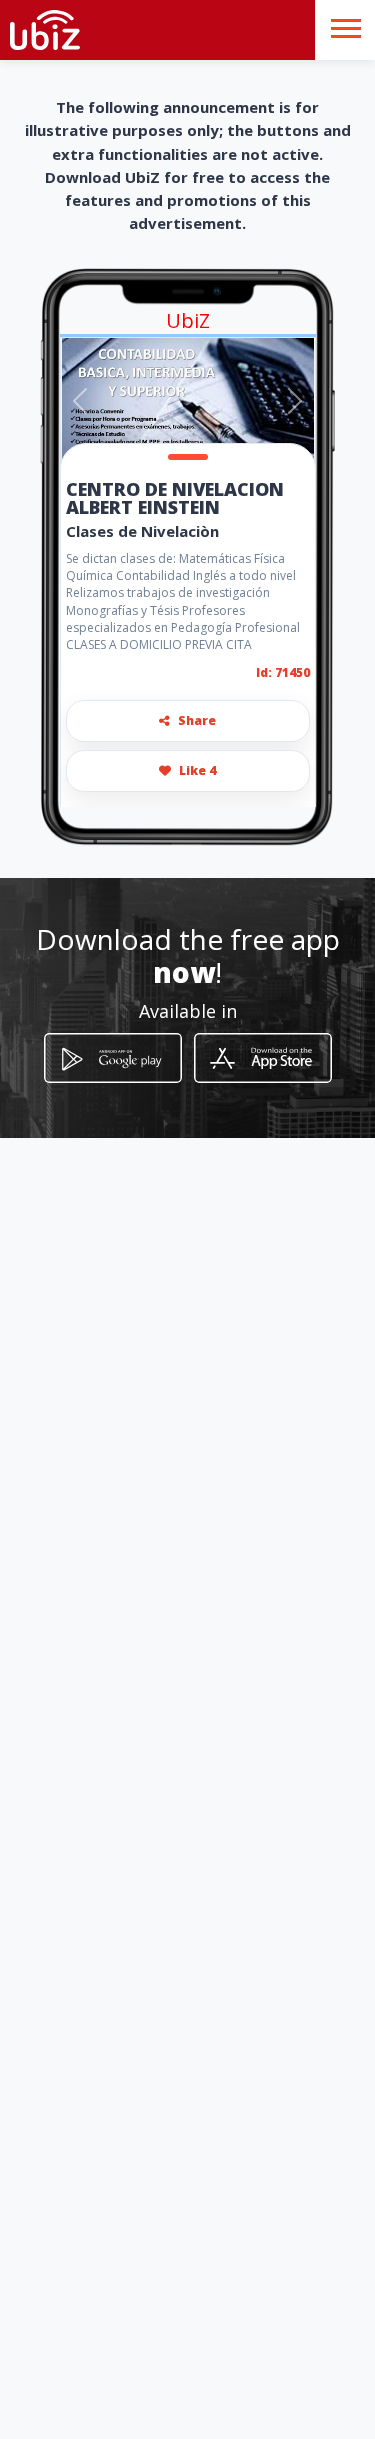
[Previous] (80, 401)
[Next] (295, 401)
